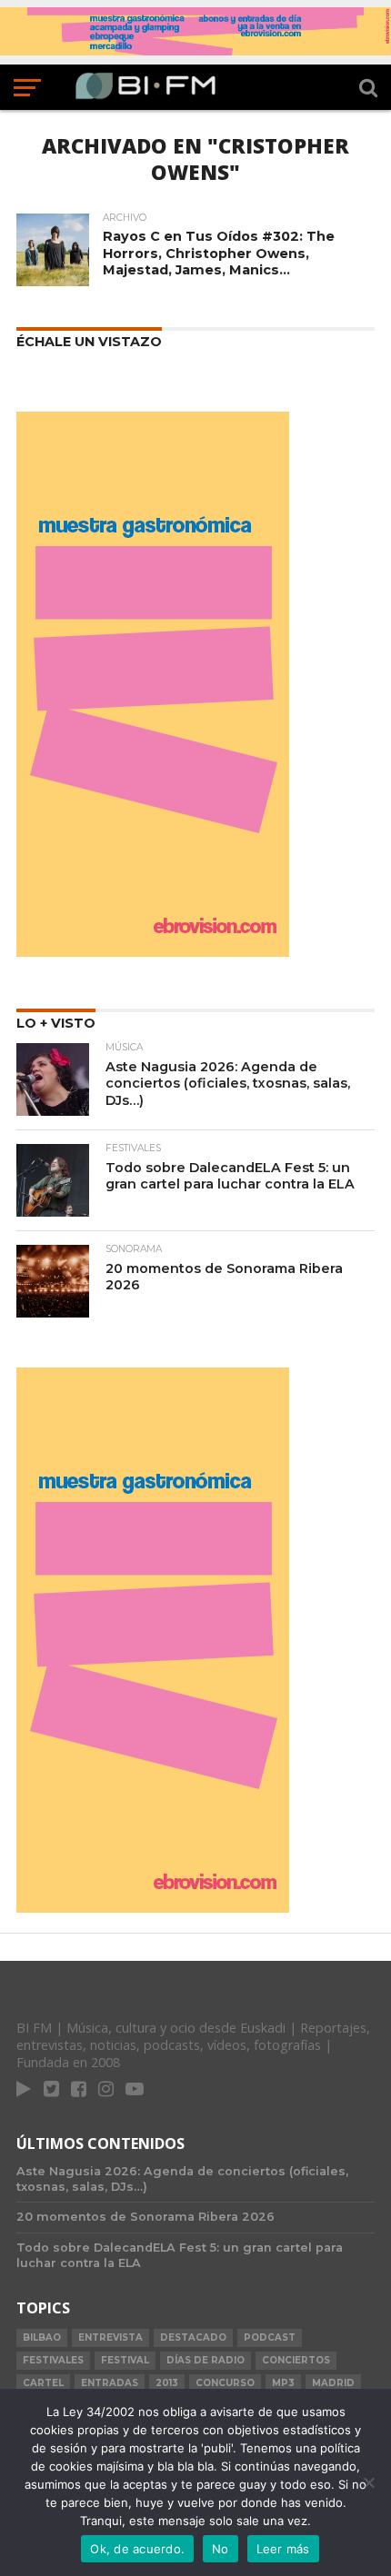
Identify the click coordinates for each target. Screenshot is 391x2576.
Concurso (225, 2383)
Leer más (283, 2549)
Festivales (53, 2360)
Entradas (110, 2383)
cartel (43, 2383)
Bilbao (42, 2337)
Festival (125, 2360)
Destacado (193, 2337)
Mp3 (283, 2383)
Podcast (270, 2337)
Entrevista (110, 2337)
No (221, 2549)
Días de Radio (206, 2360)
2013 (167, 2383)
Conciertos (296, 2360)
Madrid (333, 2383)
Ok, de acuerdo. (137, 2549)
